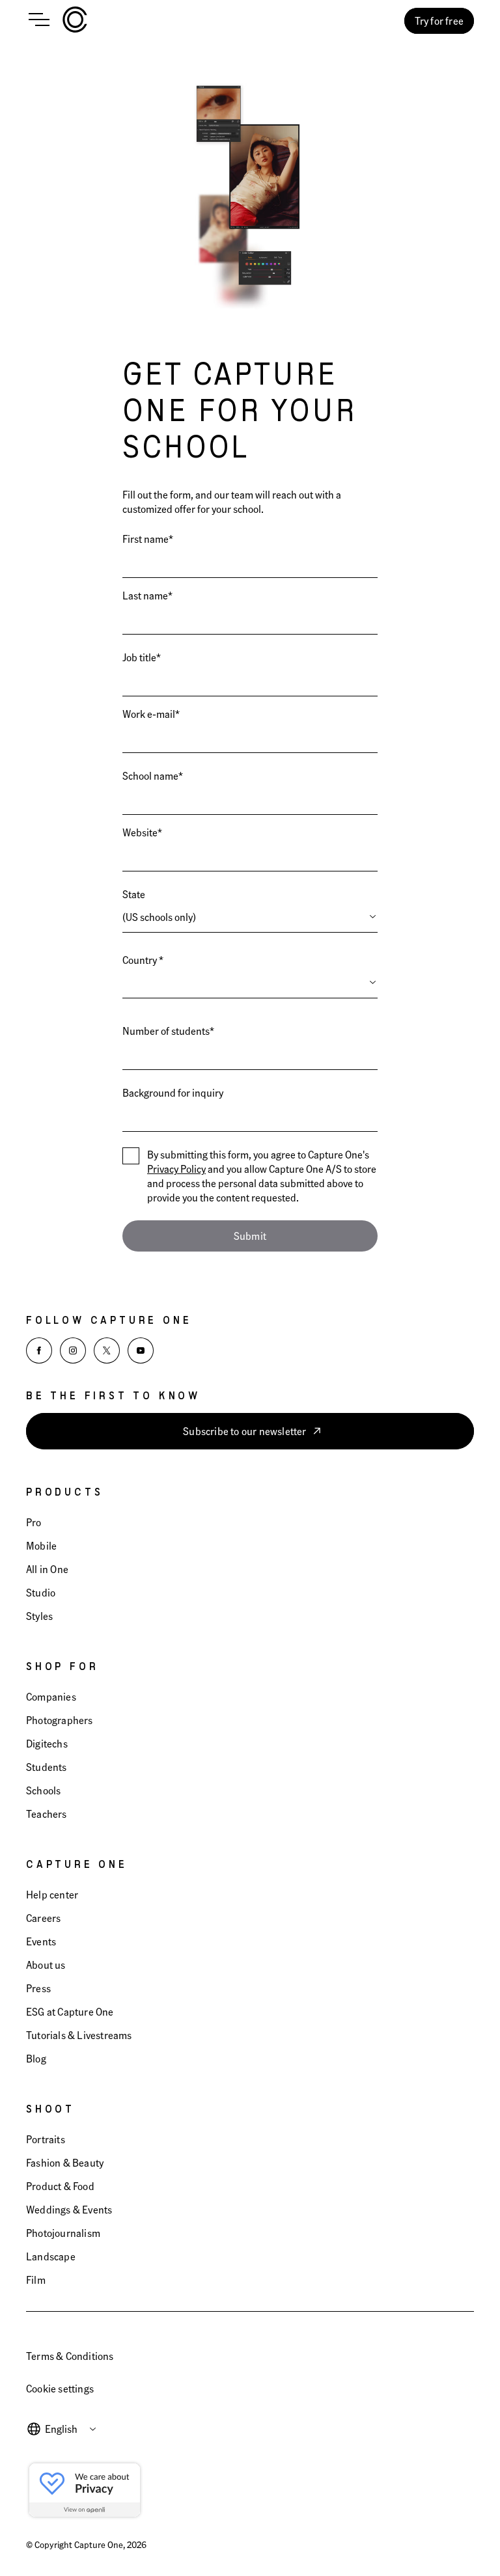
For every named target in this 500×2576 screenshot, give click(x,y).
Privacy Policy (176, 1169)
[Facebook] (39, 1350)
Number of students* (168, 1031)
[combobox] (250, 917)
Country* (143, 960)
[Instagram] (73, 1350)
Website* (142, 832)
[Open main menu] (39, 21)
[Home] (75, 21)
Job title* (142, 657)
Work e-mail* (151, 714)
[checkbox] (131, 1156)
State (134, 894)
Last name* (147, 595)
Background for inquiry (173, 1092)
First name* (148, 539)
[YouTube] (141, 1350)
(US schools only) (159, 917)
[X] (107, 1350)
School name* (153, 775)
